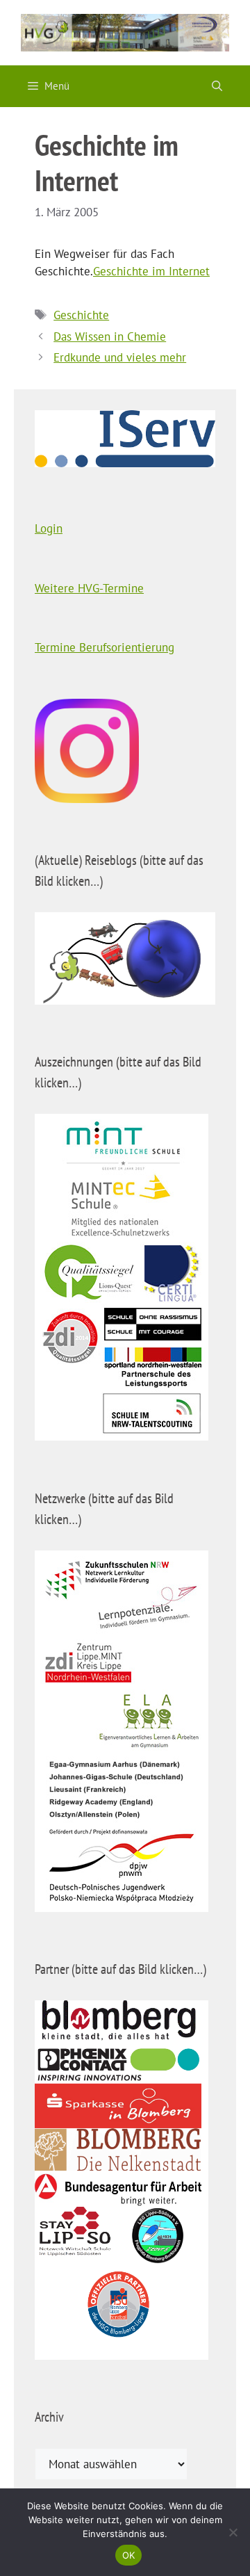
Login (49, 528)
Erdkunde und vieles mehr (120, 357)
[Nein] (233, 2532)
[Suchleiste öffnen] (217, 86)
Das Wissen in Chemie (110, 337)
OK (129, 2555)
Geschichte (81, 315)
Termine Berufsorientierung (105, 647)
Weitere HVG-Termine (89, 588)
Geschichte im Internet (151, 271)
